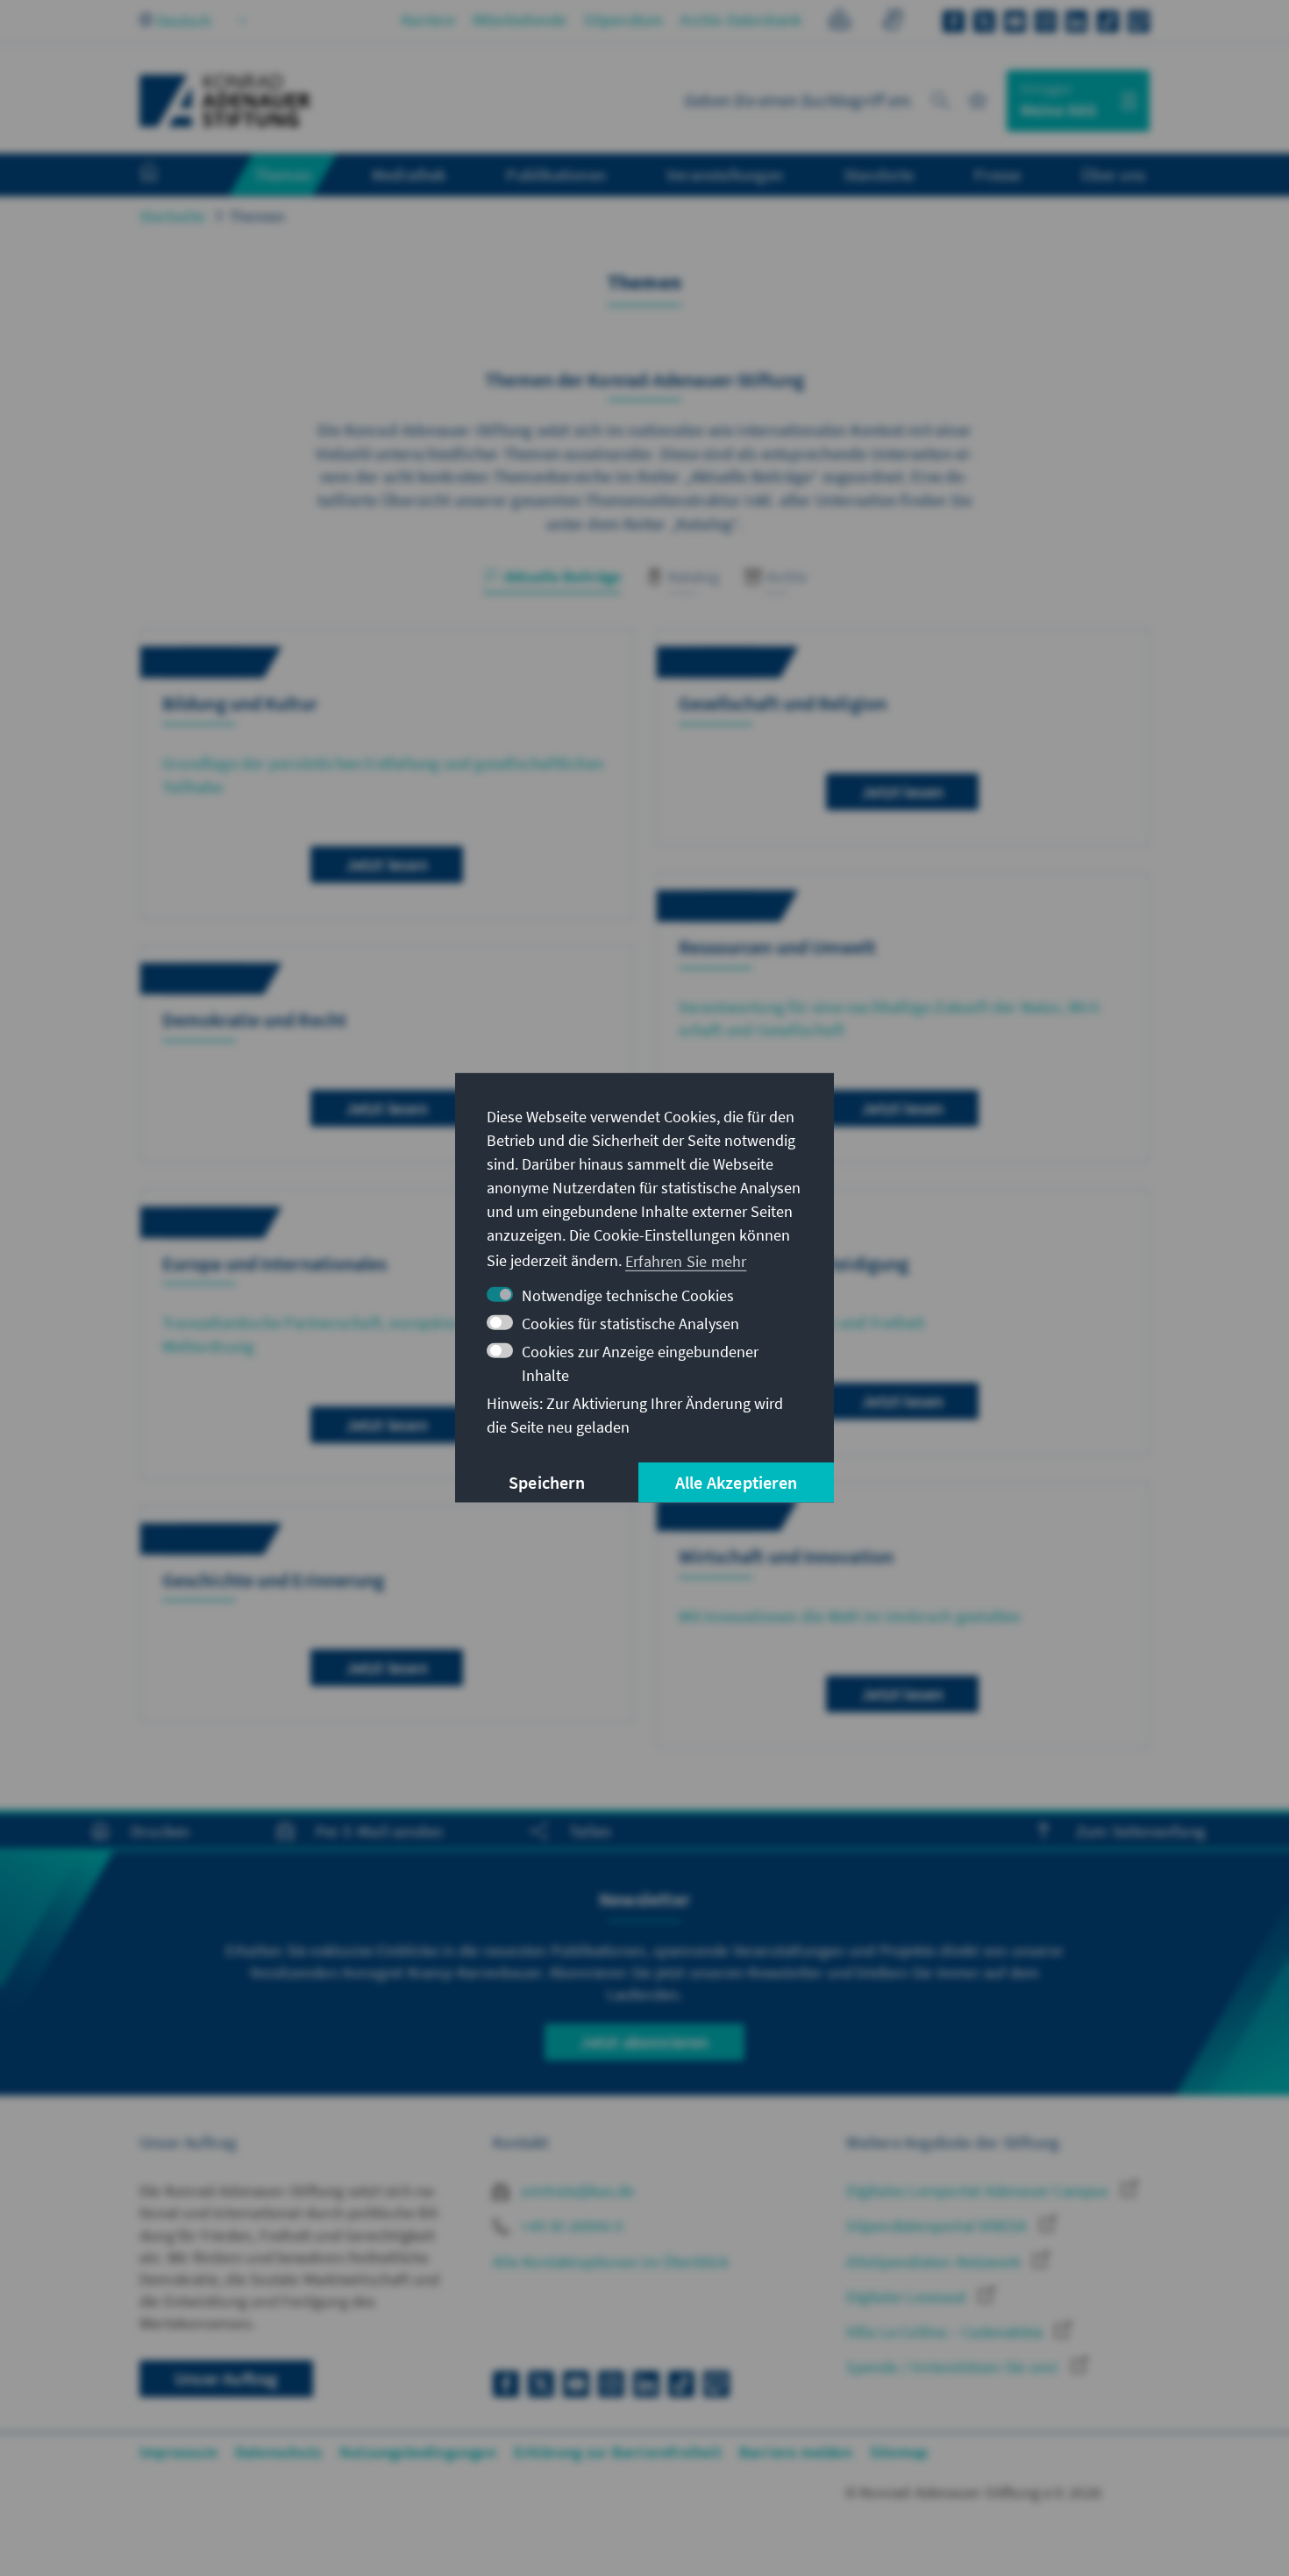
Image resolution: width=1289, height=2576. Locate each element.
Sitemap (899, 2452)
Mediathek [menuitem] (409, 174)
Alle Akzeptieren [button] (736, 1482)
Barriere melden (796, 2452)
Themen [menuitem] (283, 174)
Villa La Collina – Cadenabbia (946, 2332)
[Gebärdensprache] (892, 22)
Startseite (172, 216)
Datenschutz (278, 2452)
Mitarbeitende (520, 20)
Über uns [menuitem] (1113, 174)
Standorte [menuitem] (879, 174)
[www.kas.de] (225, 101)
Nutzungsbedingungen (418, 2452)
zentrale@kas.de (576, 2191)
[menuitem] (167, 175)
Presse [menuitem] (997, 174)
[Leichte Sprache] (840, 22)
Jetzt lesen (387, 864)
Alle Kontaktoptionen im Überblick (611, 2262)
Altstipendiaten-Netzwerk (935, 2262)
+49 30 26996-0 (570, 2226)
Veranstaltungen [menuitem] (725, 174)
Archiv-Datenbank (741, 20)
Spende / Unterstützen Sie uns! (954, 2367)
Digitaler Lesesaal (908, 2297)
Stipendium (623, 20)
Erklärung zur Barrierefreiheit (618, 2452)
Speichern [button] (547, 1482)
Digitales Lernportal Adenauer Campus (979, 2191)
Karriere (428, 20)
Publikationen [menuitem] (556, 174)
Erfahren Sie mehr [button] (686, 1260)
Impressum (178, 2452)
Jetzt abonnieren (644, 2042)
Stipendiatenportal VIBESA (938, 2226)
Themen (257, 216)
